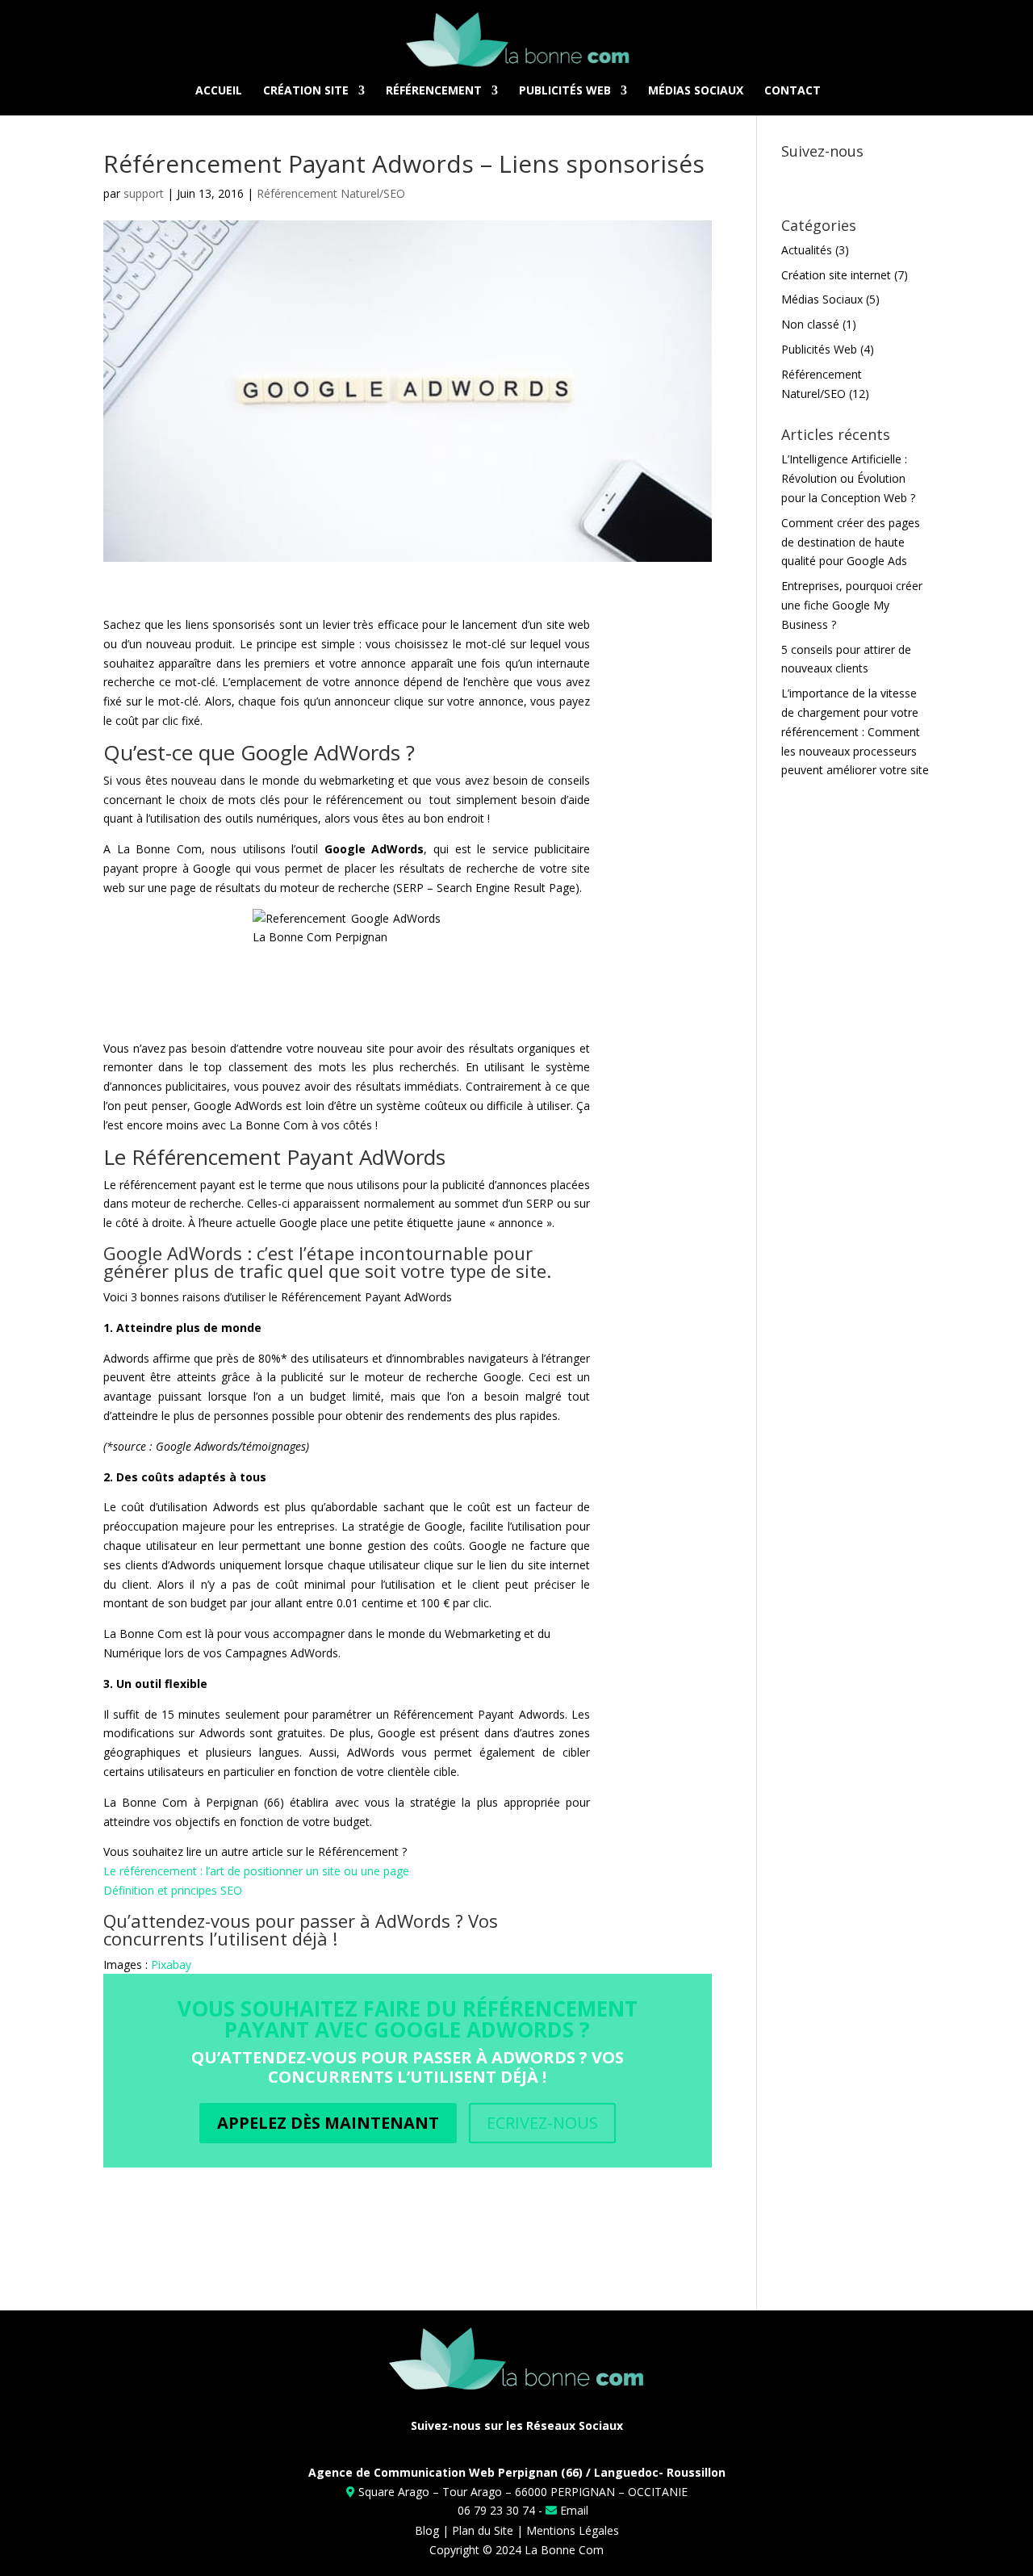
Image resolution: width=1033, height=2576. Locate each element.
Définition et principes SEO (173, 1890)
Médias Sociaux (822, 299)
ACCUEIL (219, 90)
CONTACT (793, 90)
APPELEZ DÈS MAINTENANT (328, 2123)
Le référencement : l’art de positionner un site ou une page (256, 1871)
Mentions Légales (573, 2530)
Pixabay (171, 1964)
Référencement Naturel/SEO (331, 193)
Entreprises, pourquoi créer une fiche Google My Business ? (852, 605)
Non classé (810, 324)
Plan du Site (483, 2530)
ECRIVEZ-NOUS (542, 2123)
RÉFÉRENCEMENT (434, 90)
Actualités (807, 250)
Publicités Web (819, 349)
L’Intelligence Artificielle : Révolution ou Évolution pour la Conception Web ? (848, 478)
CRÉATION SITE (306, 90)
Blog (427, 2530)
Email (573, 2510)
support (144, 193)
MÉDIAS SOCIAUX (696, 90)
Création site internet (836, 275)
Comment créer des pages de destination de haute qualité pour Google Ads (851, 542)
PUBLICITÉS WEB (565, 90)
